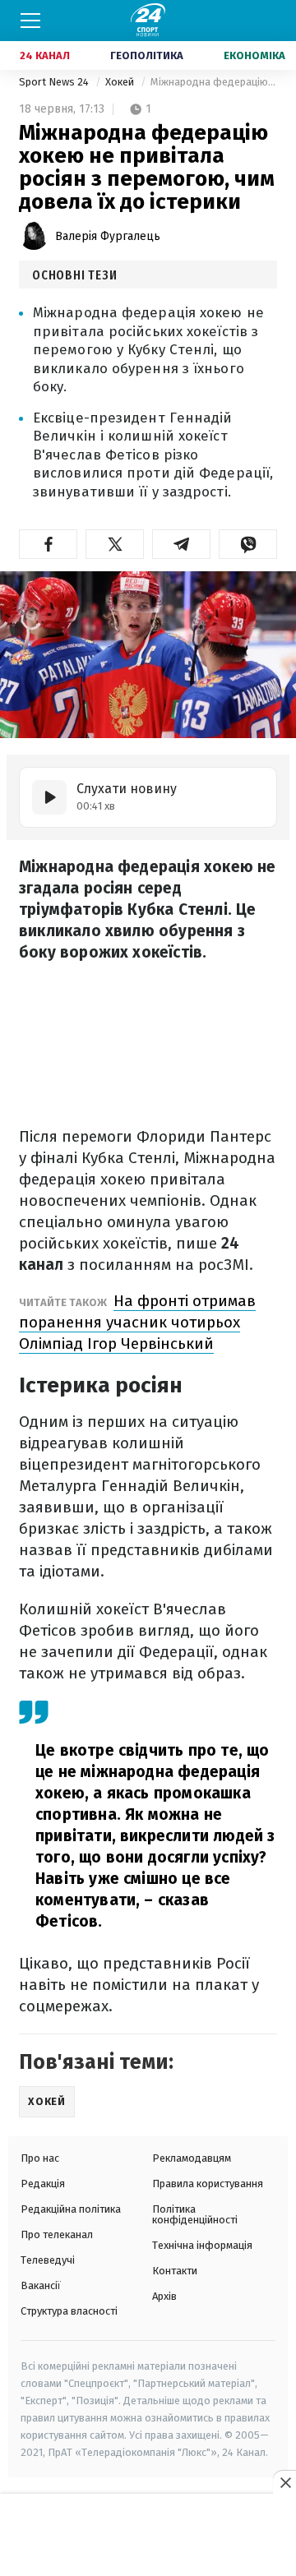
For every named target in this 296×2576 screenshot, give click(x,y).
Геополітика (147, 55)
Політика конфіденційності (195, 2214)
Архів (164, 2296)
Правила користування (208, 2184)
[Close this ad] (284, 2482)
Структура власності (69, 2311)
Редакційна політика (71, 2209)
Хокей (121, 82)
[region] (148, 2536)
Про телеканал (57, 2234)
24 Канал (45, 55)
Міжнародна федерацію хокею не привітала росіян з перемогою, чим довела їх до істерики (214, 82)
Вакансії (41, 2285)
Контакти (175, 2271)
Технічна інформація (202, 2245)
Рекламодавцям (192, 2158)
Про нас (40, 2158)
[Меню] (30, 21)
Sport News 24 (55, 82)
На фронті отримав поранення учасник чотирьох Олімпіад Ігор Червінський (137, 1322)
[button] (48, 544)
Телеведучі (48, 2260)
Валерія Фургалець (108, 236)
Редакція (43, 2184)
